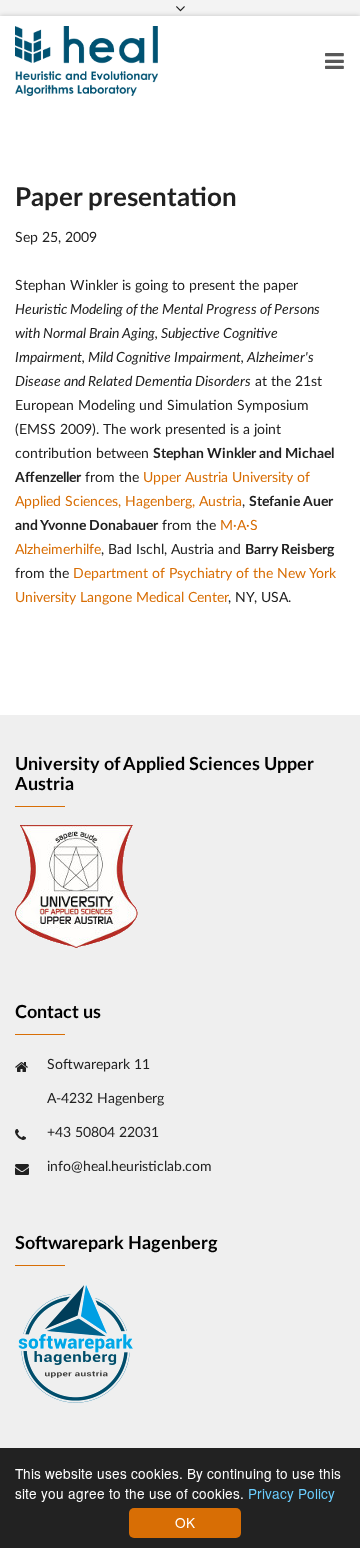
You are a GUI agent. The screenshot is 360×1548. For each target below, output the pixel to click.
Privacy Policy (291, 1493)
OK (185, 1522)
